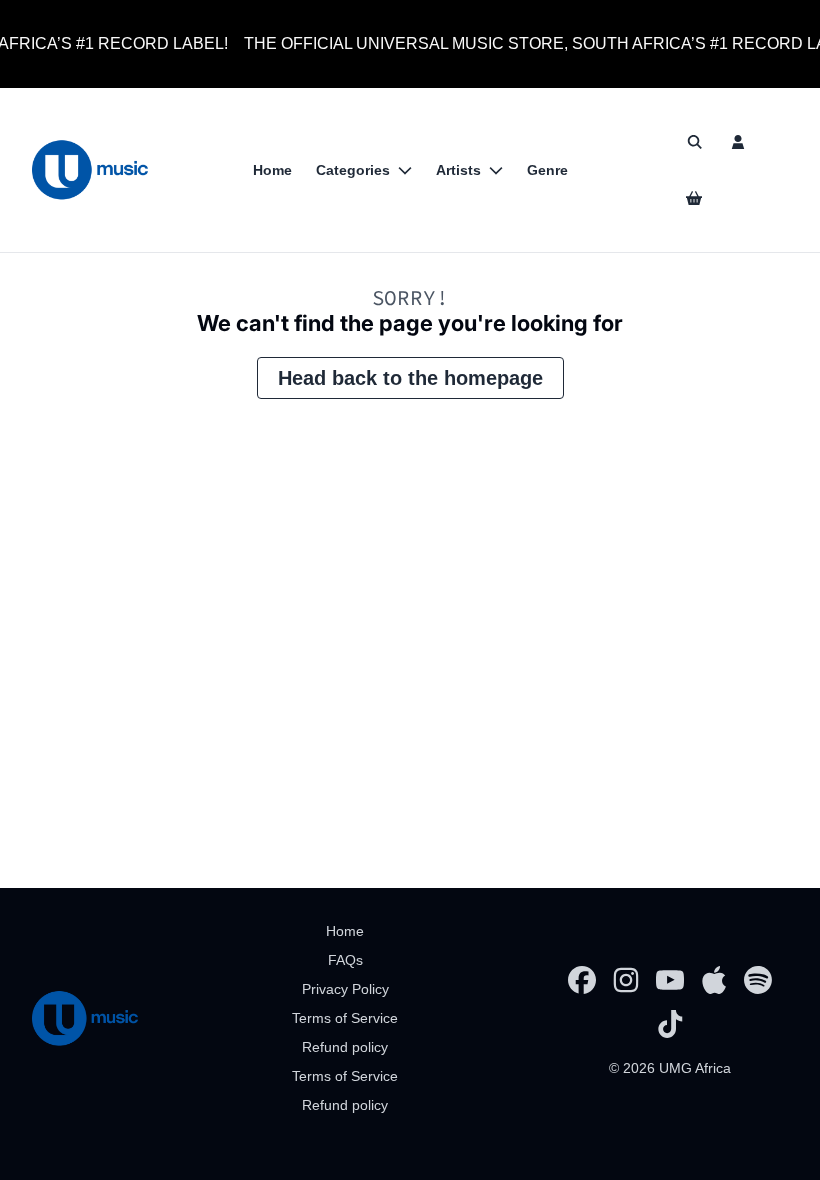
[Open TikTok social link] (670, 1024)
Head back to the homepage (410, 378)
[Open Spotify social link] (758, 980)
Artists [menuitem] (458, 170)
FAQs (345, 960)
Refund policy (345, 1047)
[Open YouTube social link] (670, 980)
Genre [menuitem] (547, 170)
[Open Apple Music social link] (714, 980)
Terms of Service (345, 1018)
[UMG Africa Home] (90, 170)
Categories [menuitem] (353, 170)
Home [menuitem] (272, 170)
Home (345, 931)
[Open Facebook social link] (582, 980)
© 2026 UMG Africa (670, 1068)
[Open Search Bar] (694, 142)
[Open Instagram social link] (626, 980)
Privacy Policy (345, 989)
